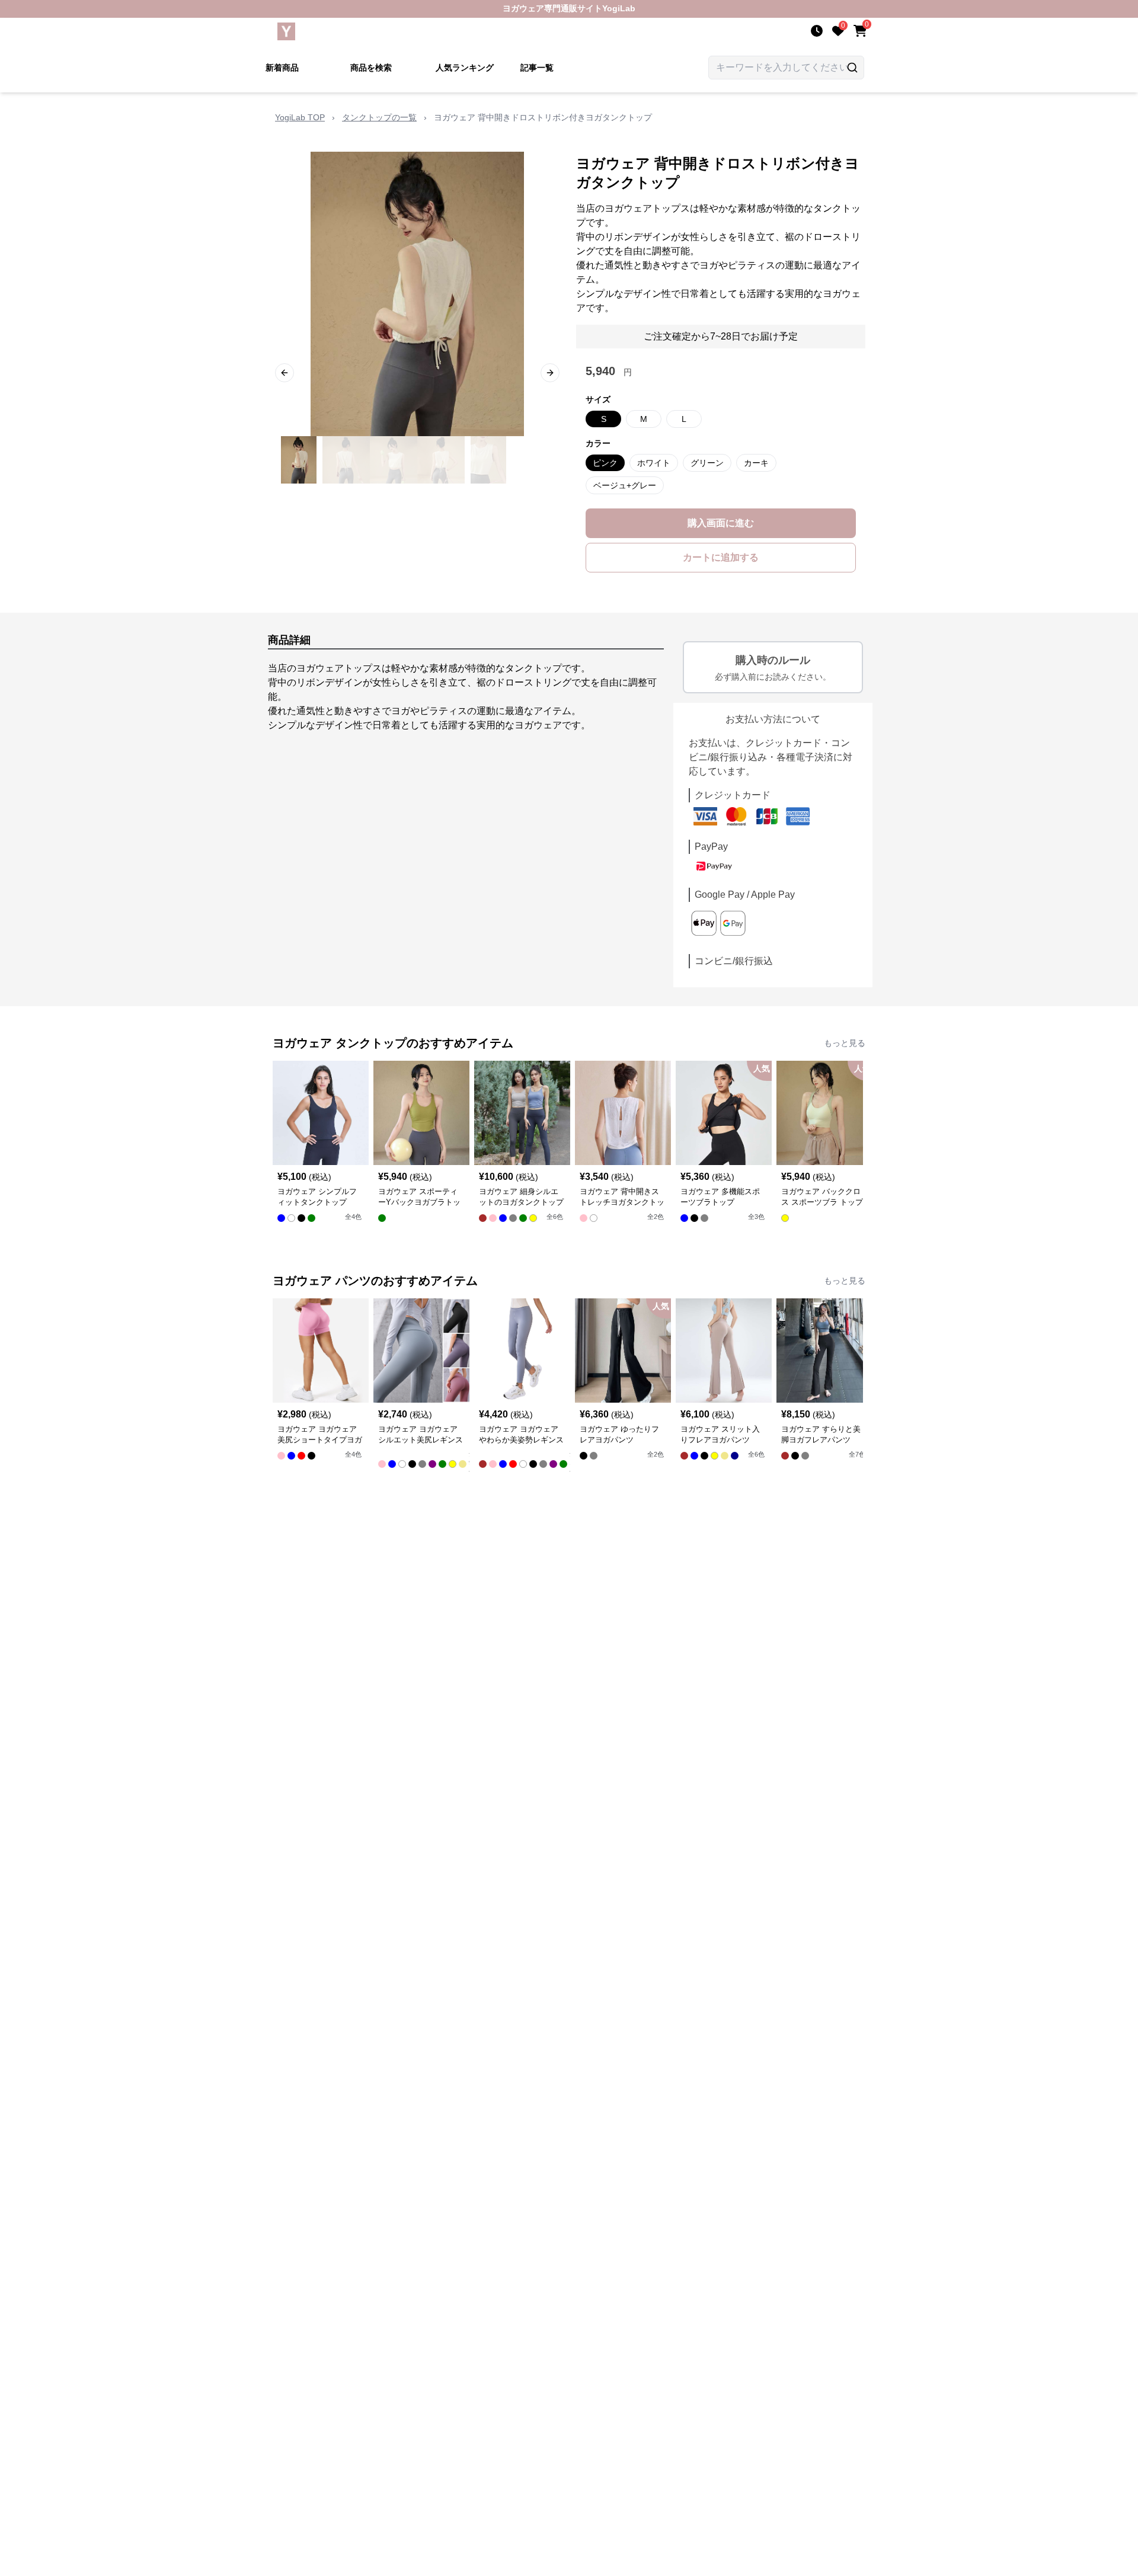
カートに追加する (721, 557)
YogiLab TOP (300, 117)
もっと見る (845, 1043)
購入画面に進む (721, 523)
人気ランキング (465, 68)
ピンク (605, 463)
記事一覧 (537, 68)
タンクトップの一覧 (379, 117)
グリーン (707, 463)
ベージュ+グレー (625, 485)
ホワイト (654, 463)
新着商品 (282, 68)
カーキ (756, 463)
